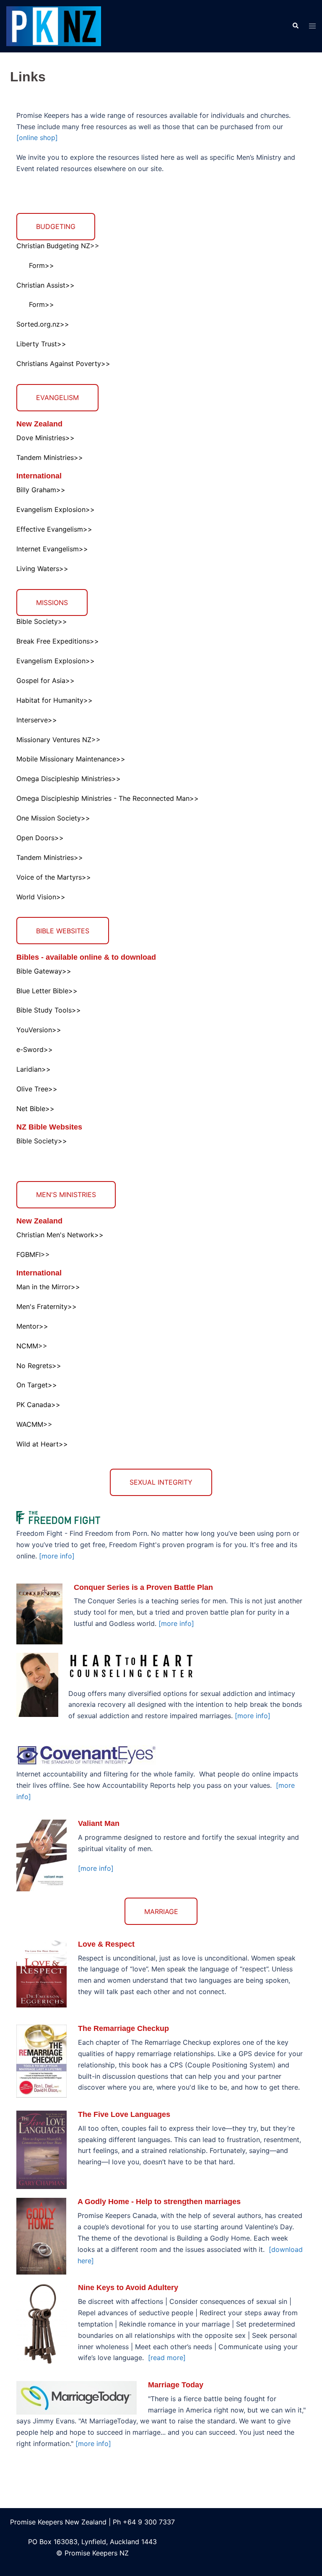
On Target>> (37, 1385)
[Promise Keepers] (54, 26)
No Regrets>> (39, 1366)
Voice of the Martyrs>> (54, 877)
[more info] (57, 1556)
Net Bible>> (35, 1109)
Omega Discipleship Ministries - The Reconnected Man (103, 798)
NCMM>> (32, 1346)
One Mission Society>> (53, 818)
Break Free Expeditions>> (58, 641)
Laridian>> (34, 1069)
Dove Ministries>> (45, 438)
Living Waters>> (42, 569)
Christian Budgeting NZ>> (58, 246)
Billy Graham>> (41, 490)
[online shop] (37, 138)
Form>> (42, 265)
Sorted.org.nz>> (43, 324)
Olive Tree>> (37, 1089)
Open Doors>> (40, 838)
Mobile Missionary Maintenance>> (71, 759)
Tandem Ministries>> (50, 457)
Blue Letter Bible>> (47, 991)
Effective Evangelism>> (54, 529)
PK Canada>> (38, 1405)
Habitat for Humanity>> (55, 700)
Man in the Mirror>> (48, 1287)
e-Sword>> (35, 1049)
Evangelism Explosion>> (56, 509)
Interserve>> (37, 720)
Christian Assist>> (45, 285)
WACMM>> (34, 1424)
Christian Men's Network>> (60, 1235)
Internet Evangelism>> (52, 549)
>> (116, 779)
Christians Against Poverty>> (63, 364)
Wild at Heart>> (42, 1444)
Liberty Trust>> (41, 344)
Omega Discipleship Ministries (64, 779)
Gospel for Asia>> (45, 680)
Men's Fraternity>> (47, 1306)
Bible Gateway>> (44, 971)
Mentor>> (32, 1326)
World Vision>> (41, 897)
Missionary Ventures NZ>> (58, 740)
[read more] (167, 2358)
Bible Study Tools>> (49, 1010)
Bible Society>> (42, 621)
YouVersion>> (39, 1030)
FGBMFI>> (33, 1254)
